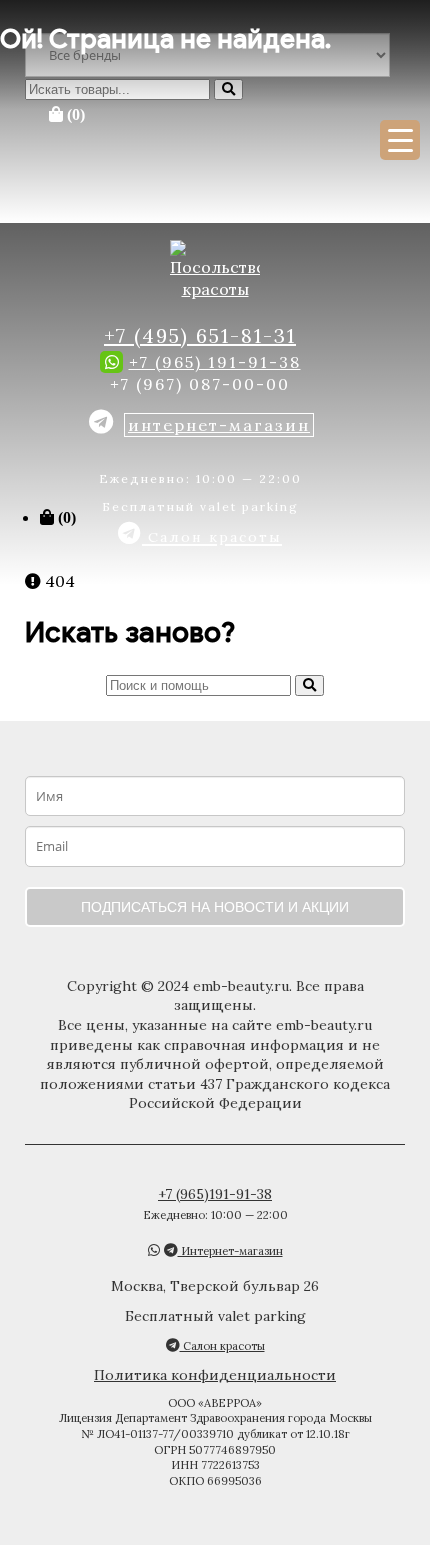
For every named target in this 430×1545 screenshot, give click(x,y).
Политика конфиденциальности (215, 1375)
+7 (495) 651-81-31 (200, 335)
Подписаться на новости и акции (215, 907)
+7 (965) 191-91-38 (215, 362)
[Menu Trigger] (400, 140)
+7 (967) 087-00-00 (200, 384)
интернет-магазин (219, 425)
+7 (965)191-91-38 (215, 1194)
